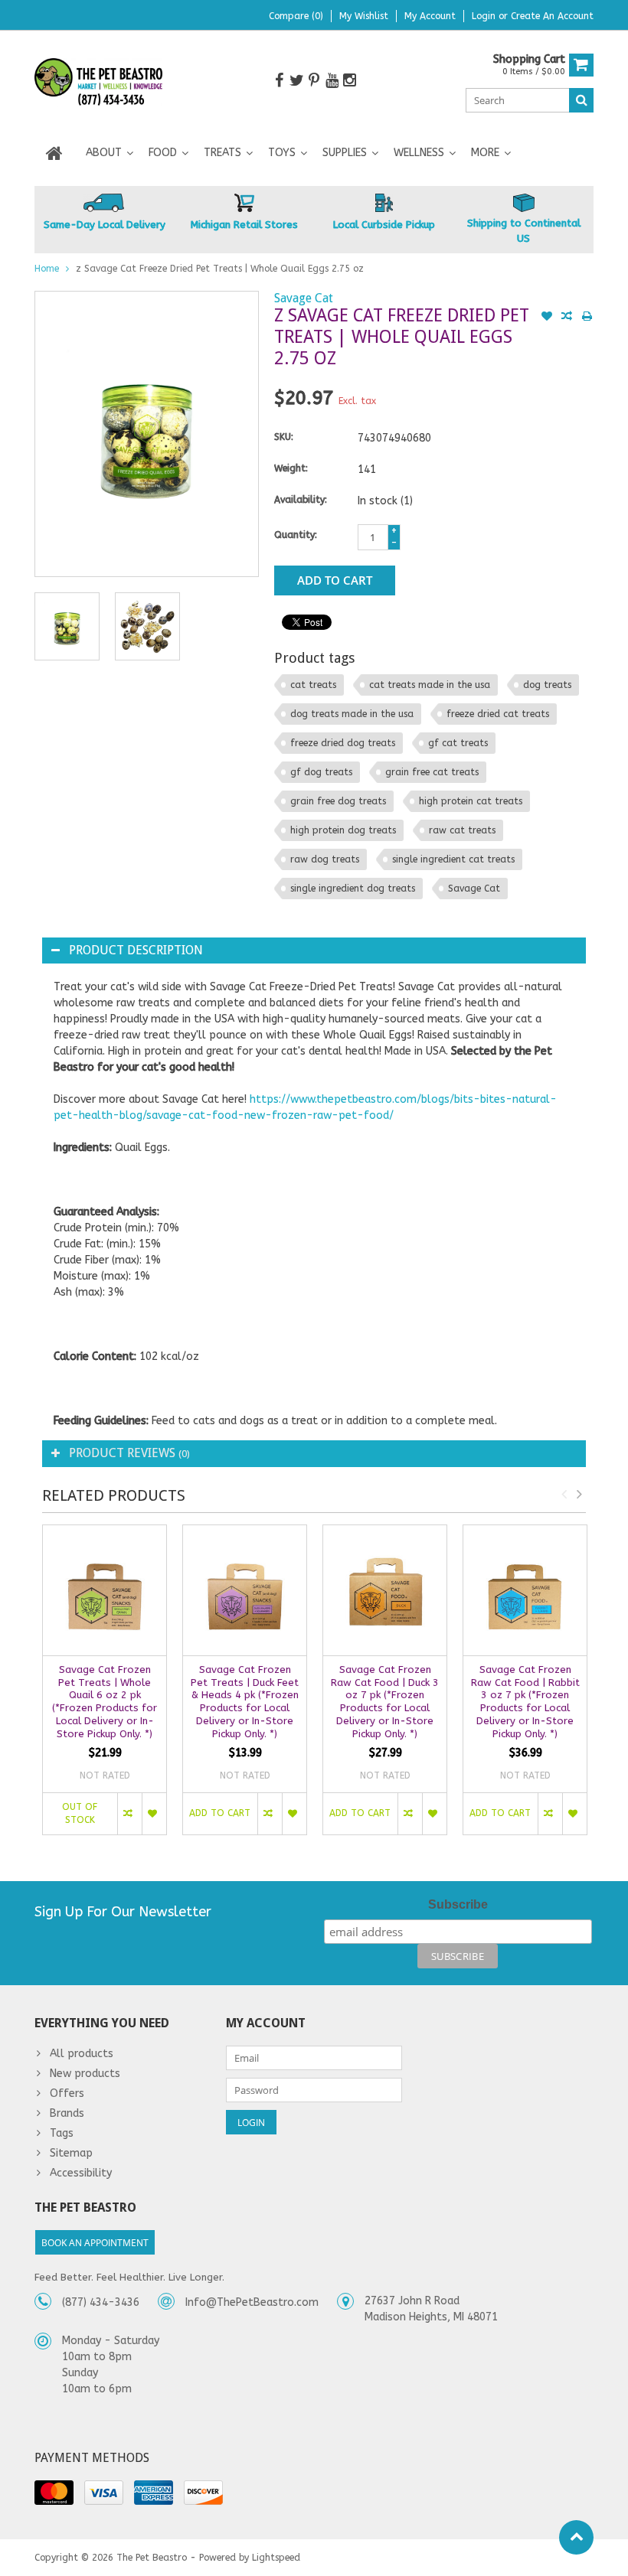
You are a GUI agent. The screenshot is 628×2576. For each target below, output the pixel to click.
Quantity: (296, 535)
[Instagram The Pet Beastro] (349, 81)
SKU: (284, 437)
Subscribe (458, 1904)
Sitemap (71, 2153)
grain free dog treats (338, 801)
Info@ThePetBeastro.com (252, 2302)
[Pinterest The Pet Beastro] (314, 81)
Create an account (552, 16)
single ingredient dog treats (353, 889)
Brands (67, 2113)
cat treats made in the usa (430, 685)
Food (163, 153)
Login (485, 16)
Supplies (345, 153)
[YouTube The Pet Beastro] (332, 81)
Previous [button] (564, 1494)
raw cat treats (462, 830)
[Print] (587, 318)
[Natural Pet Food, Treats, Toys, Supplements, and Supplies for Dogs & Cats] (99, 82)
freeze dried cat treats (498, 714)
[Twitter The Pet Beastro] (296, 81)
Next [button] (579, 1494)
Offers (67, 2093)
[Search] (581, 100)
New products (85, 2074)
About (104, 153)
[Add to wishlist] (547, 318)
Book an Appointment (95, 2243)
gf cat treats (458, 743)
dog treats (547, 685)
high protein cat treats (471, 801)
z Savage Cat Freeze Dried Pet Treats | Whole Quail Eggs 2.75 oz (220, 269)
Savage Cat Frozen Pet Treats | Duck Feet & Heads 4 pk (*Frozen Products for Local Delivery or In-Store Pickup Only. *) (245, 1702)
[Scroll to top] (576, 2537)
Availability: (301, 500)
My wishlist (364, 16)
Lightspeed (276, 2558)
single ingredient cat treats (453, 859)
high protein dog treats (343, 830)
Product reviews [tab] (129, 1453)
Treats (222, 153)
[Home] (54, 153)
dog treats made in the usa (352, 714)
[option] (67, 626)
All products (82, 2054)
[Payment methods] (54, 2493)
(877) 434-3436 (101, 2302)
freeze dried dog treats (343, 743)
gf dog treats (321, 772)
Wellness (419, 153)
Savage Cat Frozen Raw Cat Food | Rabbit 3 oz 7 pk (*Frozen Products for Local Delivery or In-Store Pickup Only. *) (525, 1702)
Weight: (291, 468)
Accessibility (81, 2173)
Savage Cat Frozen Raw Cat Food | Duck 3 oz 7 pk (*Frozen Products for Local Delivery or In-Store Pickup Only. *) (385, 1702)
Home (47, 269)
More (485, 153)
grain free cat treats (432, 772)
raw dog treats (325, 859)
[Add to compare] (567, 318)
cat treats (313, 685)
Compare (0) (296, 16)
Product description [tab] (136, 950)
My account (430, 16)
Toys (282, 153)
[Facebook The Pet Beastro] (279, 81)
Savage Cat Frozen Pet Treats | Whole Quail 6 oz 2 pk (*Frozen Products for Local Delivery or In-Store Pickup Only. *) (105, 1702)
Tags (62, 2133)
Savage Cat (304, 298)
